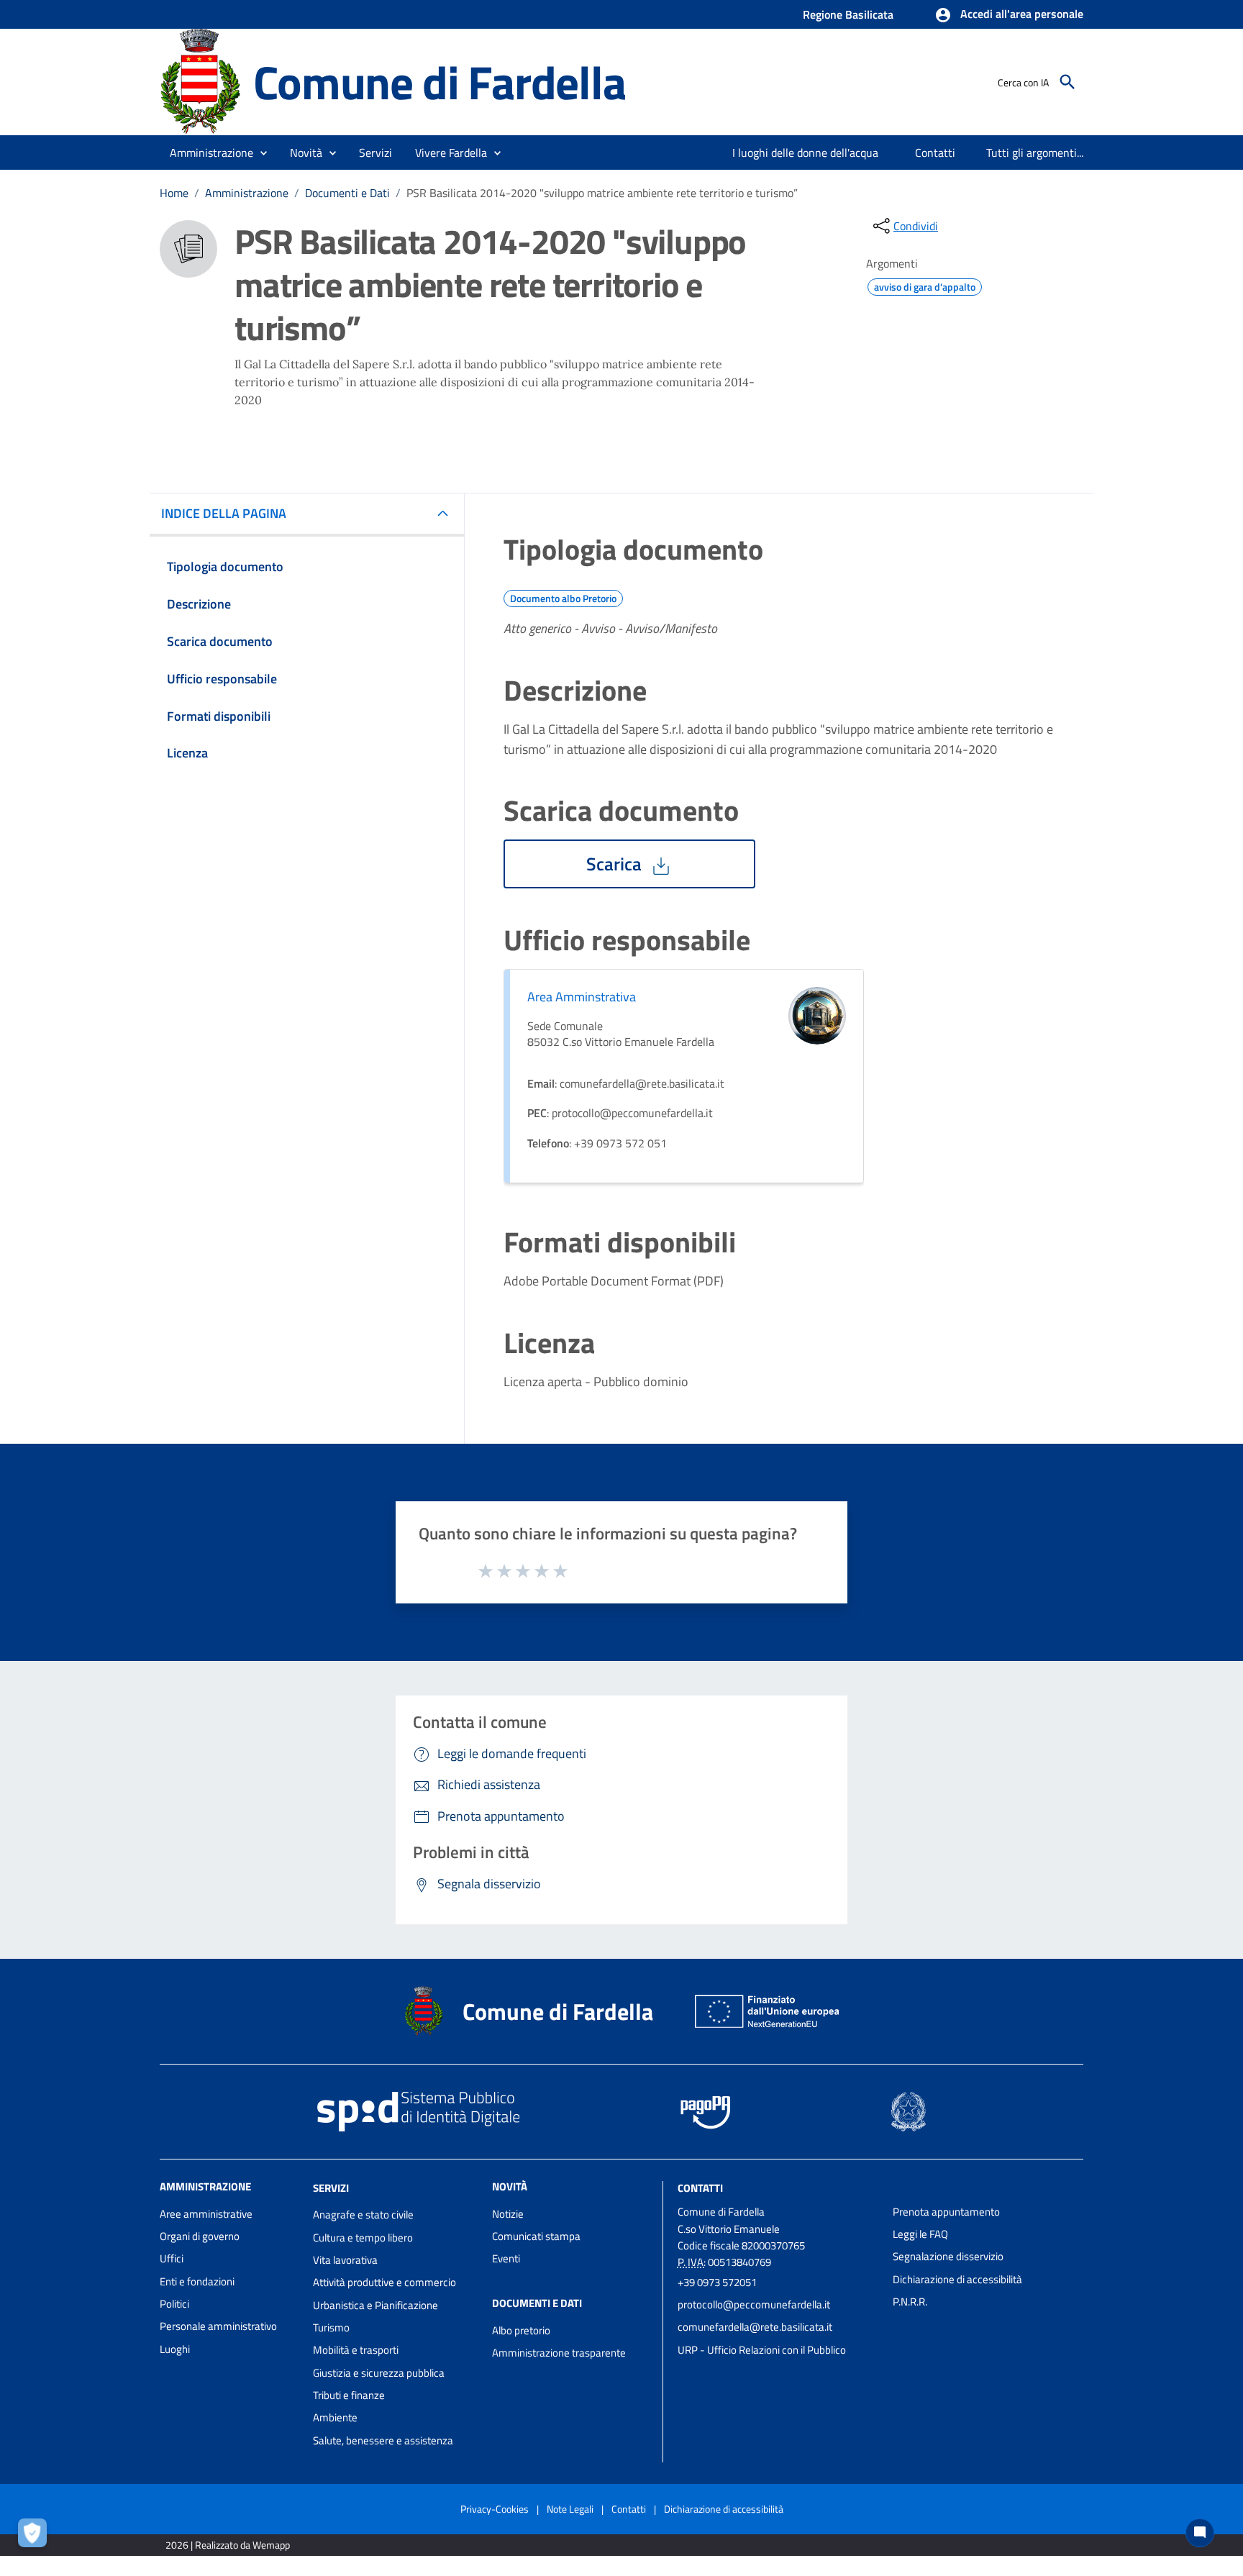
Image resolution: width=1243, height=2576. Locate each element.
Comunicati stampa (536, 2236)
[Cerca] (1067, 82)
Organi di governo (200, 2236)
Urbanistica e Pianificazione (375, 2305)
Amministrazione (247, 193)
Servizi (331, 2187)
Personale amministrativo (218, 2326)
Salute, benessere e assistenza (383, 2440)
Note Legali (570, 2509)
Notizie (508, 2214)
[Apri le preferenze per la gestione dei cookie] (36, 2536)
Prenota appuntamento (946, 2212)
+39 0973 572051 (717, 2282)
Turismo (331, 2327)
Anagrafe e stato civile (363, 2215)
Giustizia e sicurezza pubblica (379, 2373)
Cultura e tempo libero (363, 2238)
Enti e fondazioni (197, 2281)
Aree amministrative (206, 2214)
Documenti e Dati (347, 193)
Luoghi (175, 2349)
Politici (174, 2304)
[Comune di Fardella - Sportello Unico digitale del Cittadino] (200, 81)
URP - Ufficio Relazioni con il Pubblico (762, 2350)
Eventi (506, 2258)
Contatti (700, 2187)
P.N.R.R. (910, 2302)
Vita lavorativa (345, 2260)
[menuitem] (806, 153)
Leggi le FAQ (920, 2234)
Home (174, 193)
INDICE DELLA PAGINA (224, 513)
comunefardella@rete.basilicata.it (755, 2327)
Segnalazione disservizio (948, 2256)
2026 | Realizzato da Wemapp (228, 2545)
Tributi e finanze (349, 2395)
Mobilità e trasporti (356, 2350)
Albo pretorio (521, 2330)
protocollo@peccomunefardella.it (754, 2304)
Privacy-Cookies (495, 2509)
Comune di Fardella (439, 82)
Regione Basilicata (848, 14)
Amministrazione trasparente (559, 2353)
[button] (1009, 15)
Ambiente (335, 2417)
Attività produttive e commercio (384, 2282)
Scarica (616, 864)
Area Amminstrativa (582, 997)
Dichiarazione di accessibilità (957, 2279)
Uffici (172, 2258)
